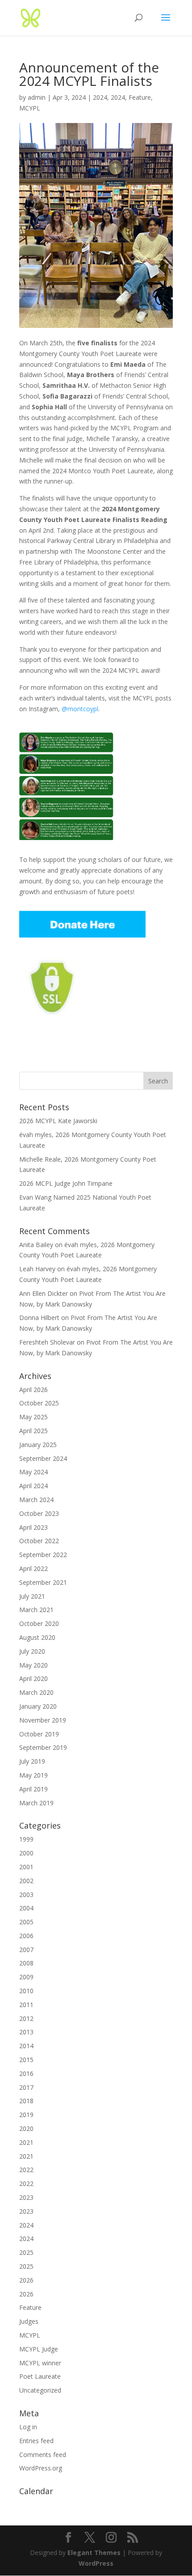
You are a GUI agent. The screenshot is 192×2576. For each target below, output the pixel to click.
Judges (29, 2321)
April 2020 (33, 1678)
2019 (26, 2115)
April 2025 (33, 1431)
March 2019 (36, 1803)
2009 (26, 1977)
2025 (26, 2252)
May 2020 (33, 1665)
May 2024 (33, 1472)
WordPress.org (41, 2468)
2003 (26, 1895)
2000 (26, 1853)
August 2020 (37, 1637)
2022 (26, 2170)
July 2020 (32, 1651)
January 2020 (38, 1706)
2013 (26, 2032)
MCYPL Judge (39, 2349)
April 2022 (33, 1568)
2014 (26, 2046)
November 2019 (43, 1720)
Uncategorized (40, 2390)
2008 (26, 1963)
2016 (26, 2073)
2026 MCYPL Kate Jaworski (58, 1121)
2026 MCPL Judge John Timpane (66, 1183)
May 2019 (33, 1775)
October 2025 (39, 1403)
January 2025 (38, 1445)
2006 (26, 1936)
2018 (26, 2101)
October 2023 (39, 1513)
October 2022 (39, 1541)
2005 (26, 1922)
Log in (28, 2427)
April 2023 (33, 1527)
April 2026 (33, 1390)
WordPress (96, 2563)
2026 (26, 2280)
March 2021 (36, 1610)
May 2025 (33, 1417)
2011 (26, 2005)
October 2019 (39, 1734)
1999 (26, 1839)
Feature (140, 97)
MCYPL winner (40, 2363)
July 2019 (32, 1761)
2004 (26, 1908)
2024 (100, 97)
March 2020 (36, 1692)
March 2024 (36, 1500)
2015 (26, 2060)
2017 (26, 2087)
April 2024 (33, 1486)
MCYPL (30, 108)
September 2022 (43, 1555)
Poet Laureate (40, 2376)
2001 (26, 1867)
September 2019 (43, 1747)
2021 (26, 2142)
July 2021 (32, 1596)
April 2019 (33, 1789)
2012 (26, 2018)
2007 (26, 1950)
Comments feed (43, 2455)
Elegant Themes (94, 2553)
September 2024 (43, 1458)
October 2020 (39, 1623)
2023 (26, 2197)
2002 (26, 1881)
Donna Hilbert (39, 1318)
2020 (26, 2128)
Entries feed (36, 2441)
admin (37, 97)
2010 (26, 1991)
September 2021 (43, 1582)
